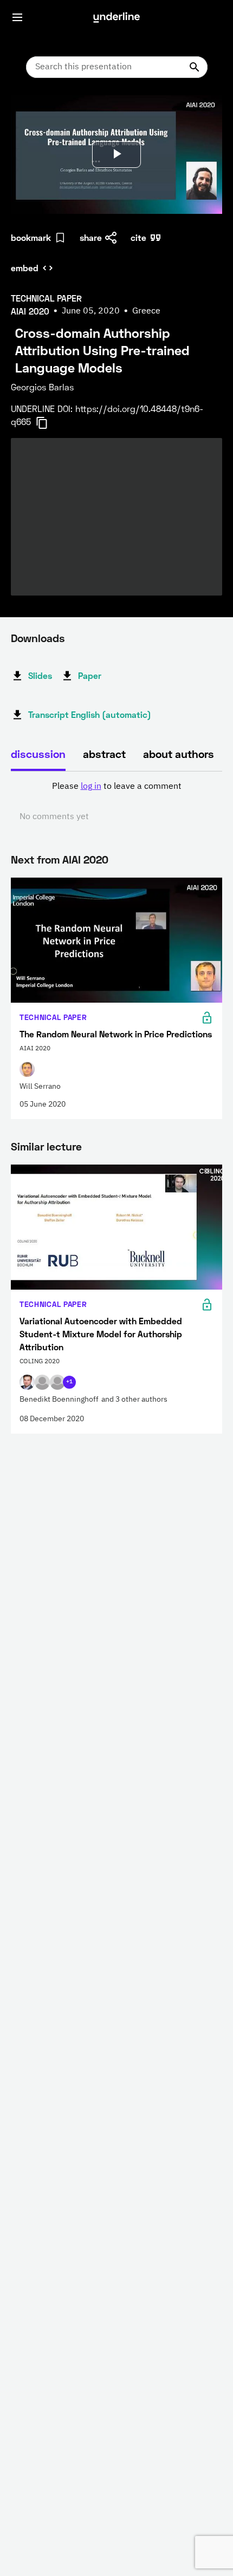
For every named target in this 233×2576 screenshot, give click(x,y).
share (91, 237)
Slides (40, 675)
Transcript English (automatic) (90, 714)
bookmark (31, 237)
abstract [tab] (104, 754)
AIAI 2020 (85, 859)
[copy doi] (48, 423)
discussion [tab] (38, 754)
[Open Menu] (17, 17)
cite (138, 237)
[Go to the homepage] (116, 17)
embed (25, 268)
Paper (90, 675)
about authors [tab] (179, 754)
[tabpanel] (116, 802)
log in (91, 787)
